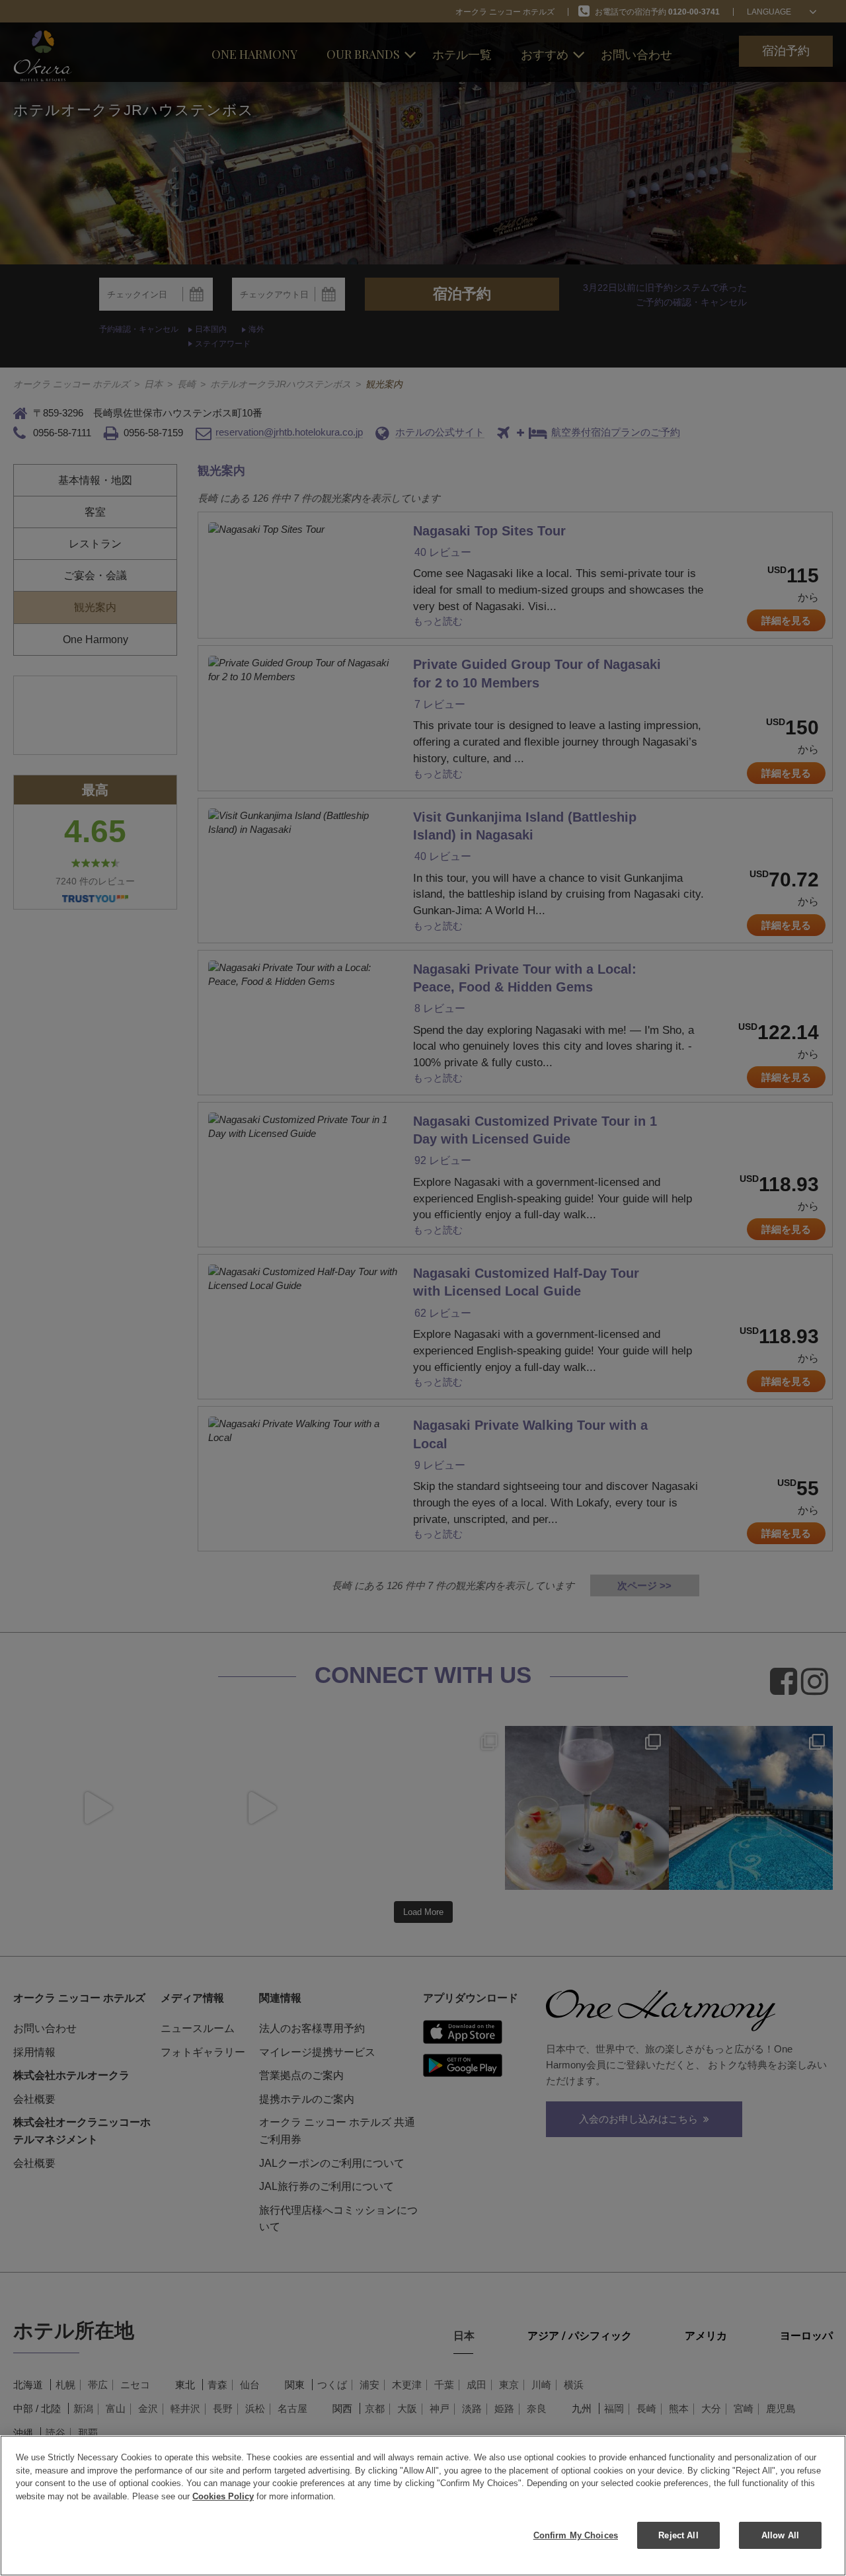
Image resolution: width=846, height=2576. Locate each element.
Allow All (780, 2535)
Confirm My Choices (576, 2535)
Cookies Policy (223, 2496)
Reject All (678, 2535)
